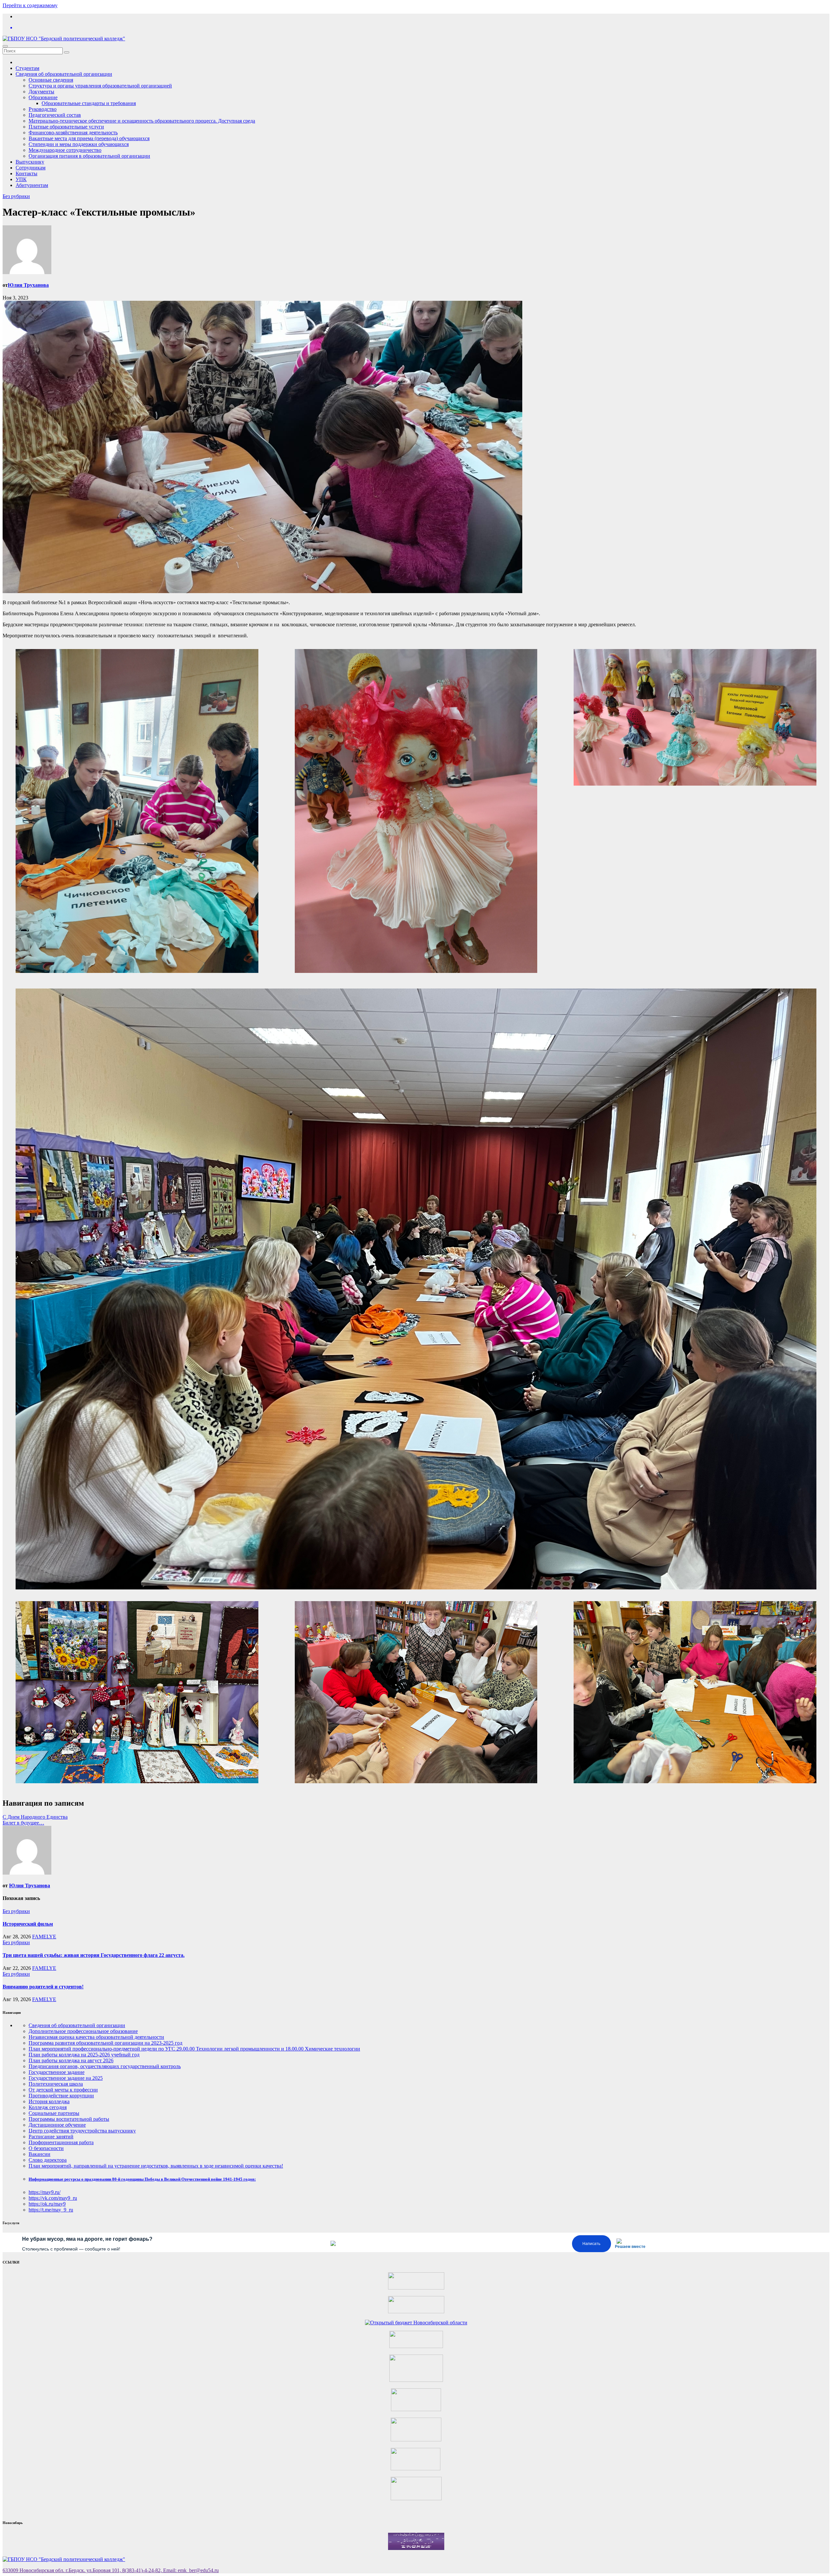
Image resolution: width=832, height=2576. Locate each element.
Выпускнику (30, 162)
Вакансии (39, 2154)
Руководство (43, 109)
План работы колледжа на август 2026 (71, 2060)
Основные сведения (51, 80)
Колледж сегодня (48, 2107)
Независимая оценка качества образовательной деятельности (96, 2037)
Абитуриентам (32, 185)
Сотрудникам (31, 168)
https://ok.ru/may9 (47, 2204)
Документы (41, 92)
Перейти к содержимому (30, 5)
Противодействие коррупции (61, 2096)
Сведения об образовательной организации (64, 74)
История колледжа (49, 2101)
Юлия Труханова (28, 285)
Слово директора (48, 2160)
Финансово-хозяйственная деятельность (73, 133)
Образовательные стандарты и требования (89, 103)
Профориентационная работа (61, 2142)
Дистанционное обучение (57, 2125)
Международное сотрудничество (65, 150)
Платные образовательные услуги (66, 127)
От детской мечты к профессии (63, 2090)
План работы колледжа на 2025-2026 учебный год (84, 2055)
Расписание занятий (51, 2137)
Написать (591, 2244)
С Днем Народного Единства (35, 1817)
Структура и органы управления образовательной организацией (100, 86)
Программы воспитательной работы (69, 2119)
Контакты (26, 173)
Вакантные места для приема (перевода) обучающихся (89, 138)
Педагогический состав (55, 115)
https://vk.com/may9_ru (53, 2198)
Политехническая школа (56, 2084)
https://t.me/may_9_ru (51, 2210)
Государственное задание (57, 2072)
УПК (21, 179)
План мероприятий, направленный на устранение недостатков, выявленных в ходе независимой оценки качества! (156, 2166)
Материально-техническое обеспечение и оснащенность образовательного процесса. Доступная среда (142, 121)
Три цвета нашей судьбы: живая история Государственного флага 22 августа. (94, 1955)
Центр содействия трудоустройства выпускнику (82, 2131)
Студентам (27, 68)
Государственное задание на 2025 (66, 2078)
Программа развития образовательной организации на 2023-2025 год (105, 2043)
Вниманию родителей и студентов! (43, 1987)
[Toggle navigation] (5, 46)
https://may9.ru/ (45, 2192)
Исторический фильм (28, 1924)
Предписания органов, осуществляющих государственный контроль (105, 2066)
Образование (43, 97)
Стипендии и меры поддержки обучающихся (79, 144)
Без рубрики (16, 196)
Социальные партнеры (54, 2113)
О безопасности (46, 2148)
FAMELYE (44, 1937)
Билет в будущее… (23, 1823)
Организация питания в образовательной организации (89, 156)
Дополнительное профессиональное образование (83, 2031)
